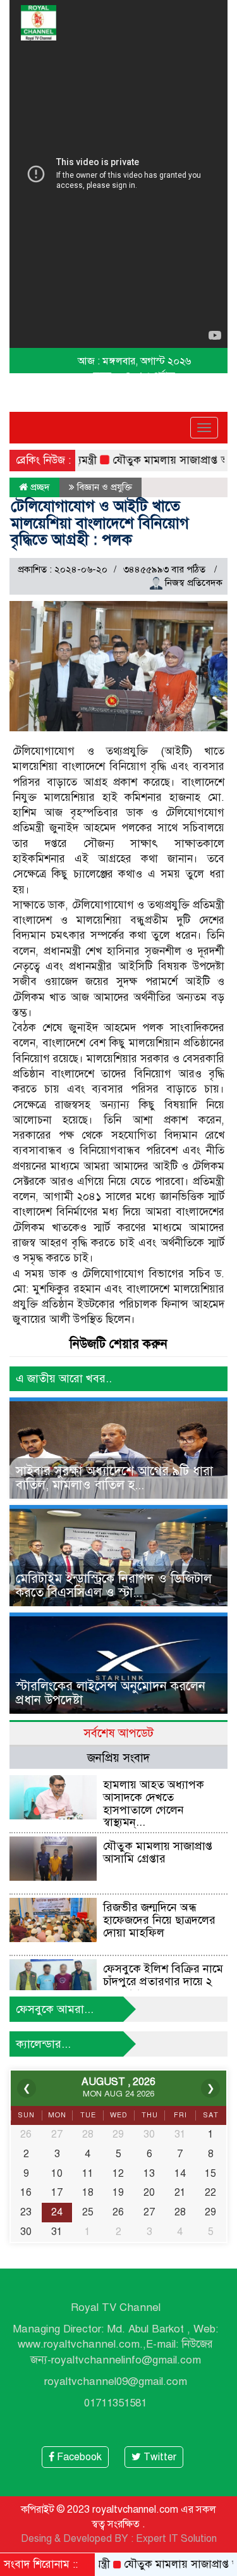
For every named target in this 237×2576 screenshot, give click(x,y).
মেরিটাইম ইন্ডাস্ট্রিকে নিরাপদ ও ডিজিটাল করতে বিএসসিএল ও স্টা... (114, 1586)
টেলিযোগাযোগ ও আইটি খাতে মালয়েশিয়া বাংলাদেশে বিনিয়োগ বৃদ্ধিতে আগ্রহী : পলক (100, 523)
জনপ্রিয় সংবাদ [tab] (118, 1758)
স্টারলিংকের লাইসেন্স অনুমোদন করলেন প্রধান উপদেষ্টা (111, 1693)
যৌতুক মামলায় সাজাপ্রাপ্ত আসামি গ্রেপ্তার (158, 1852)
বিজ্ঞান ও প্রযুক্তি (105, 487)
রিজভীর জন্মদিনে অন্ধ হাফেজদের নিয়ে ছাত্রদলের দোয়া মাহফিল (159, 1920)
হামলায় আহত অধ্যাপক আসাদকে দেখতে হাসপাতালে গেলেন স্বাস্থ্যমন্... (154, 1803)
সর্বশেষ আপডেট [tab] (118, 1733)
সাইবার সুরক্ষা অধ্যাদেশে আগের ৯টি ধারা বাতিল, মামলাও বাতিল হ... (114, 1478)
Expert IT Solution (176, 2539)
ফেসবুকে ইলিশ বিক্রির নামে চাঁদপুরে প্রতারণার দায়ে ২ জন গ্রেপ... (163, 1981)
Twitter (159, 2457)
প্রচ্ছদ (39, 487)
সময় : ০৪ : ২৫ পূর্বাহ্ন (134, 376)
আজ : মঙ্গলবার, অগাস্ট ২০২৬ (134, 361)
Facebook (78, 2457)
